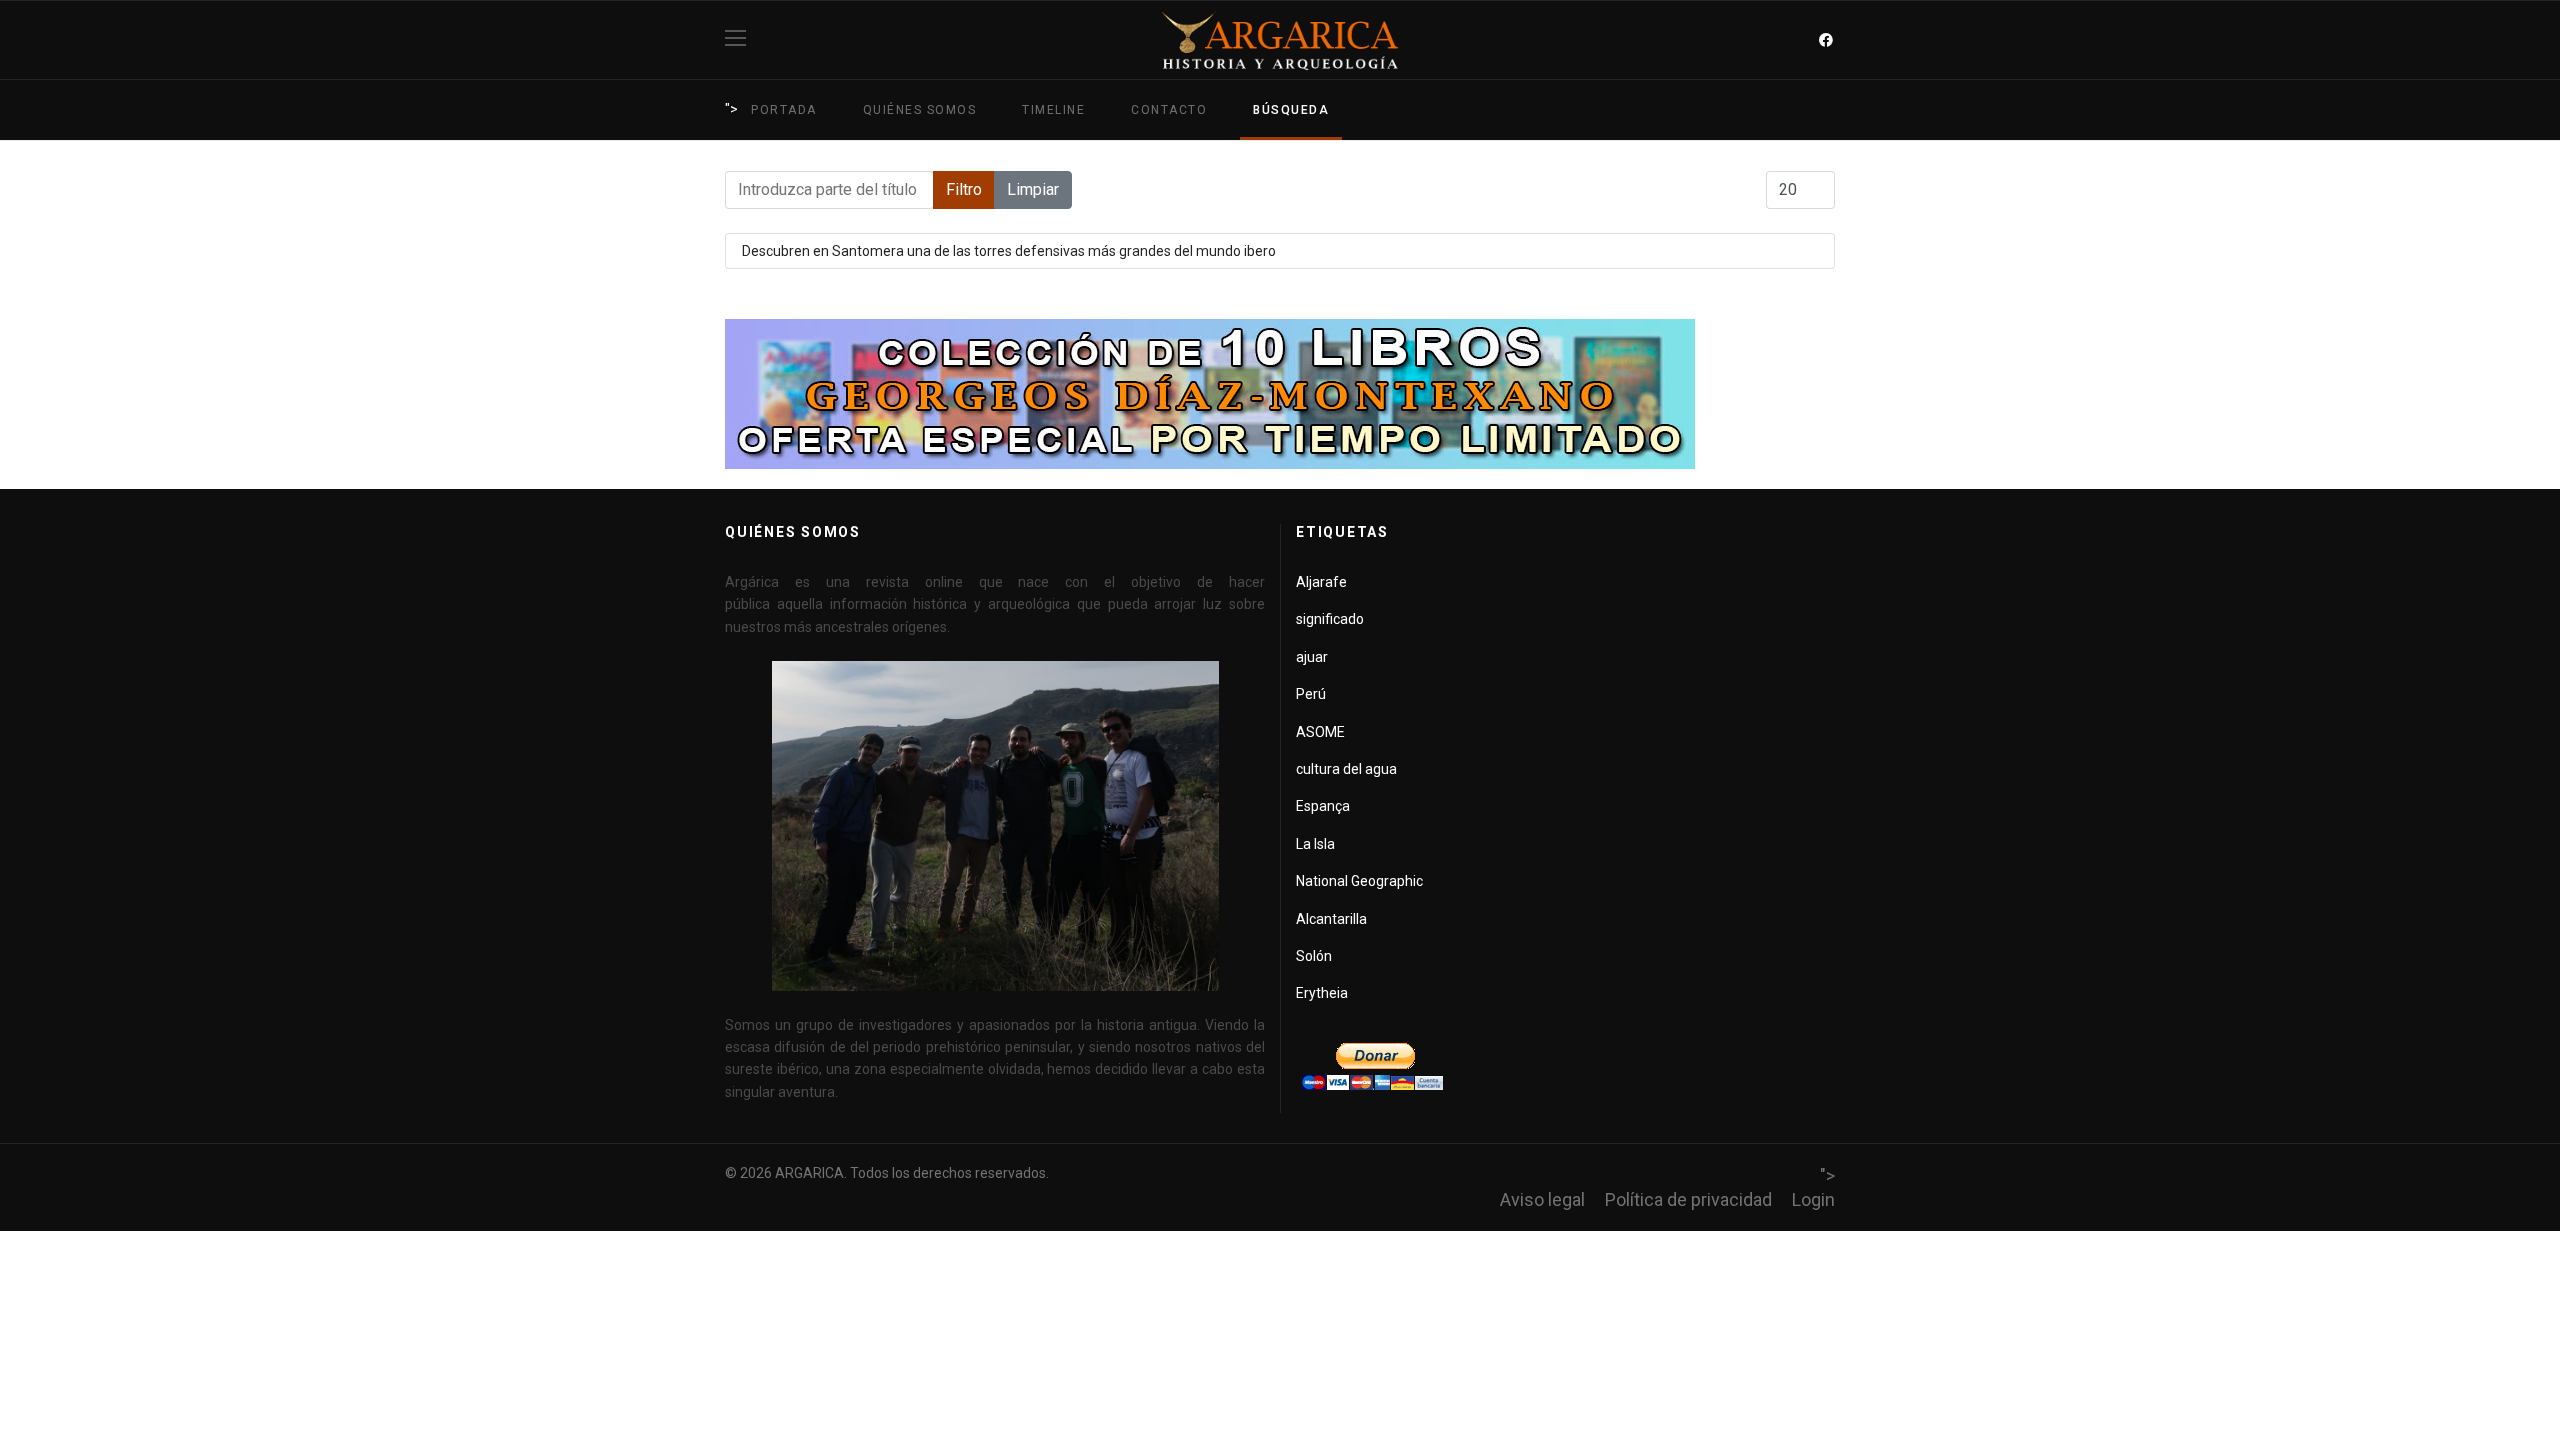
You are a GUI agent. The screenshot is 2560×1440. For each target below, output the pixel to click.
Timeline (1053, 110)
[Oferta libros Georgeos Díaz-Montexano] (1280, 394)
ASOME (1320, 732)
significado (1330, 619)
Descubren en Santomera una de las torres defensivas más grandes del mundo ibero (1009, 251)
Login (1813, 1199)
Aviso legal (1542, 1199)
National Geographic (1359, 881)
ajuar (1312, 657)
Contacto (1169, 110)
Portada (784, 110)
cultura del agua (1346, 769)
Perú (1311, 694)
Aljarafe (1321, 582)
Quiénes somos (920, 110)
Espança (1323, 806)
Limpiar (1033, 189)
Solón (1314, 956)
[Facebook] (1826, 40)
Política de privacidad (1688, 1199)
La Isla (1315, 844)
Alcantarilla (1331, 919)
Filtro (964, 189)
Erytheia (1322, 993)
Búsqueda (1291, 110)
